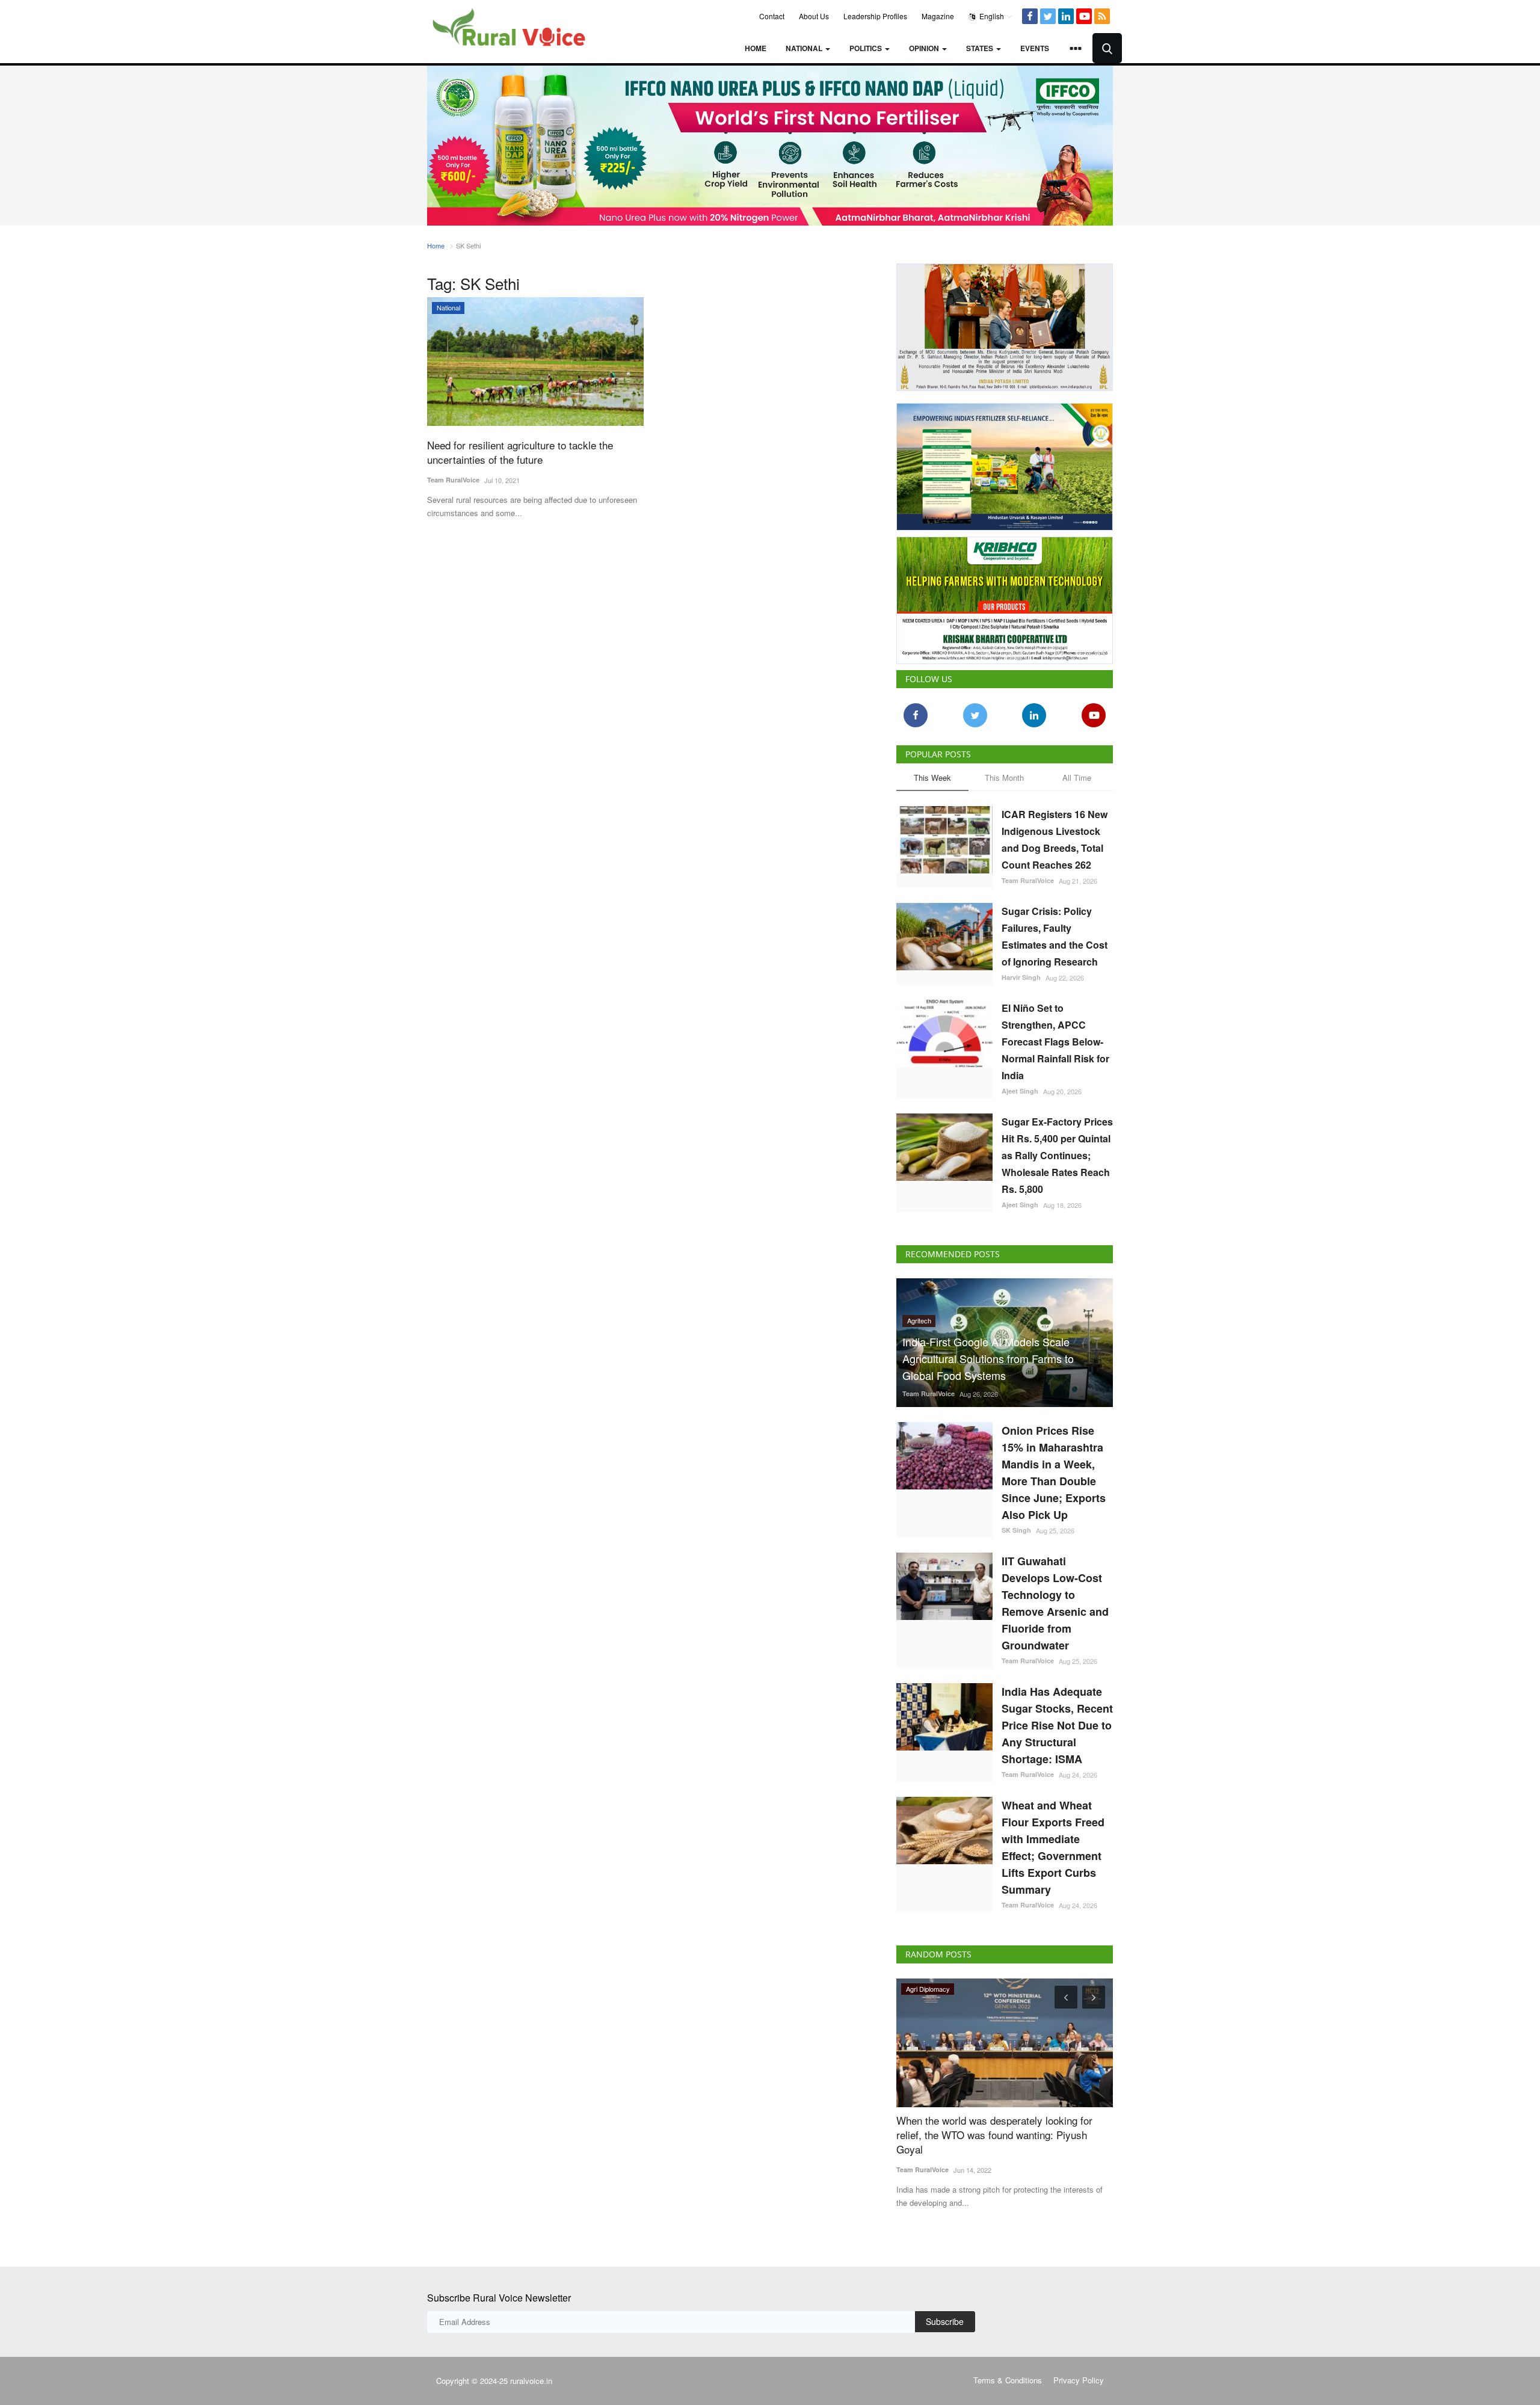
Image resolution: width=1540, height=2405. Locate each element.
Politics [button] (867, 48)
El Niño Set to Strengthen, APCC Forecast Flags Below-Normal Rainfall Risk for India (1055, 1042)
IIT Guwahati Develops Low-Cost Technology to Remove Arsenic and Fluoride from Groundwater (1055, 1603)
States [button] (981, 48)
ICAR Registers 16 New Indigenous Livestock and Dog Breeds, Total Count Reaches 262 (1055, 839)
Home (756, 48)
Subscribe (945, 2321)
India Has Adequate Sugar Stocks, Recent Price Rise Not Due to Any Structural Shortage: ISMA (1057, 1725)
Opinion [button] (925, 48)
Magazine (938, 16)
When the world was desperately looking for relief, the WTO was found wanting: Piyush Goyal (994, 2135)
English (991, 16)
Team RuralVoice (453, 480)
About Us (814, 16)
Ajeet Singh (1020, 1091)
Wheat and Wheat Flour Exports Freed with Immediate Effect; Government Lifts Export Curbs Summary (1053, 1847)
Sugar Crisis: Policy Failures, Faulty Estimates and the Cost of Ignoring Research (1055, 936)
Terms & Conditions (1008, 2380)
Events (1035, 48)
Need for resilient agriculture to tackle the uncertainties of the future (520, 452)
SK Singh (1016, 1530)
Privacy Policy (1079, 2380)
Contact (772, 16)
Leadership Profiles (875, 16)
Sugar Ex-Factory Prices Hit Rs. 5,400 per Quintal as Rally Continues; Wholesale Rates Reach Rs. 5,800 (1057, 1155)
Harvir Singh (1021, 977)
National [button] (805, 48)
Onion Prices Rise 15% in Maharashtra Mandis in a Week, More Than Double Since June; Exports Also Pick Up (1054, 1473)
